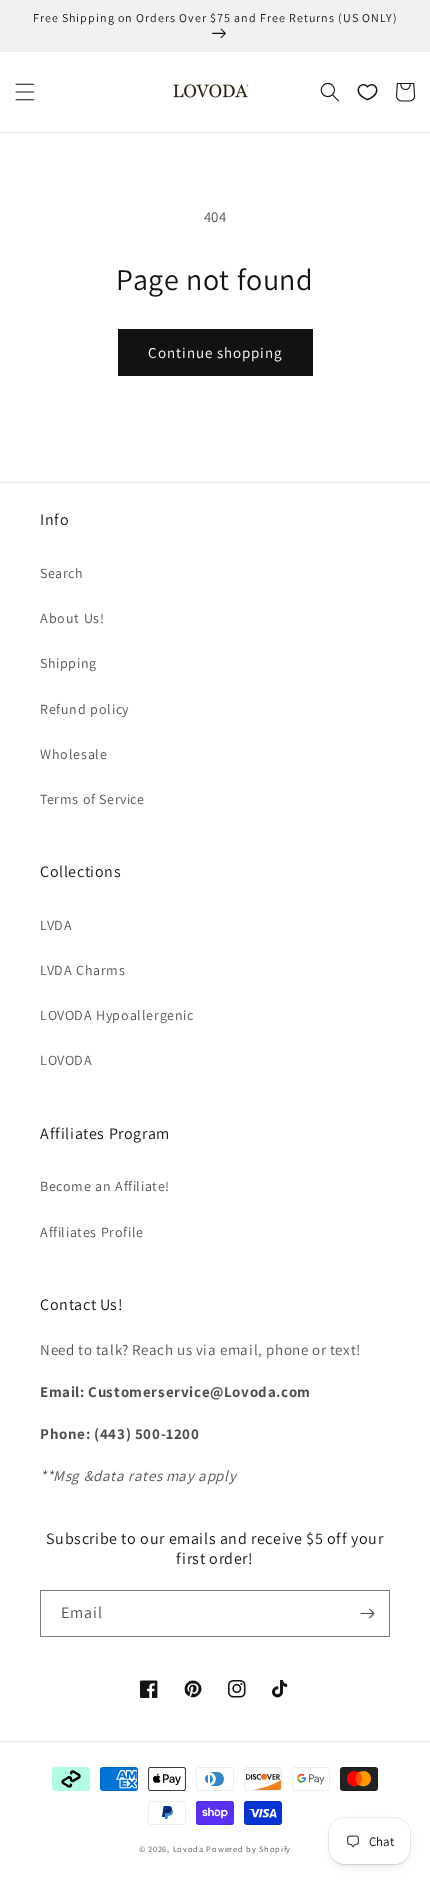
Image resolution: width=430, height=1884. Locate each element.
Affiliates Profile (92, 1232)
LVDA (56, 925)
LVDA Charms (83, 970)
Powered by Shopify (248, 1848)
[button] (25, 92)
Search (62, 573)
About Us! (72, 618)
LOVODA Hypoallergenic (117, 1015)
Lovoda (188, 1848)
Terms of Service (92, 799)
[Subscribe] (367, 1613)
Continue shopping (215, 352)
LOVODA (66, 1060)
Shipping (68, 663)
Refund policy (84, 709)
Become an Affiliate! (105, 1186)
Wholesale (73, 754)
